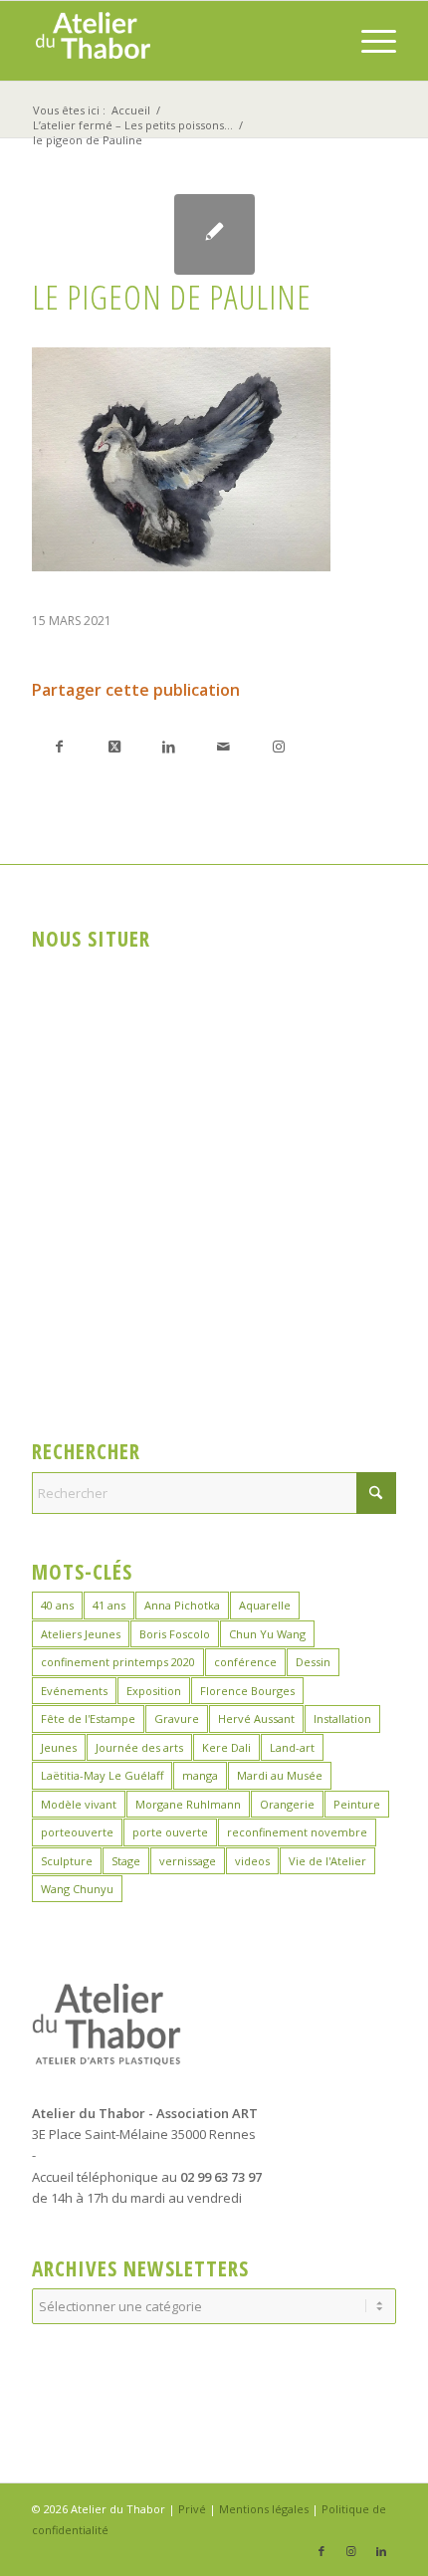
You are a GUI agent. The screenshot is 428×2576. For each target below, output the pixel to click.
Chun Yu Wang (267, 1634)
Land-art (292, 1747)
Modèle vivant (79, 1804)
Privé (192, 2509)
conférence (245, 1662)
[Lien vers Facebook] (321, 2551)
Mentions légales (264, 2509)
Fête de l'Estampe (88, 1718)
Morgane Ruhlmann (188, 1804)
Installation (342, 1718)
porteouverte (77, 1832)
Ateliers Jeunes (81, 1634)
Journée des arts (139, 1747)
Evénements (74, 1691)
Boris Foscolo (175, 1634)
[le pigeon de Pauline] (214, 234)
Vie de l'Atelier (327, 1861)
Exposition (154, 1691)
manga (200, 1775)
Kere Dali (226, 1747)
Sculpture (67, 1861)
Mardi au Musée (280, 1775)
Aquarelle (265, 1605)
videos (252, 1861)
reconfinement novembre (297, 1832)
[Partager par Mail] (223, 746)
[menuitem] (369, 41)
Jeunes (59, 1747)
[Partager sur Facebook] (59, 746)
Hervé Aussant (256, 1718)
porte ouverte (170, 1832)
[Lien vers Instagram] (278, 746)
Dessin (313, 1662)
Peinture (357, 1804)
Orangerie (287, 1804)
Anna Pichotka (182, 1605)
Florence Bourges (247, 1691)
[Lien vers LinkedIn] (381, 2551)
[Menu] (369, 41)
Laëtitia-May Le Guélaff (102, 1775)
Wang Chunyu (77, 1889)
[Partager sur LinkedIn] (169, 746)
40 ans (57, 1605)
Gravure (177, 1718)
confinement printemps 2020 (118, 1662)
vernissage (188, 1861)
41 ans (109, 1605)
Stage (126, 1861)
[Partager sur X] (114, 746)
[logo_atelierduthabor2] (177, 41)
